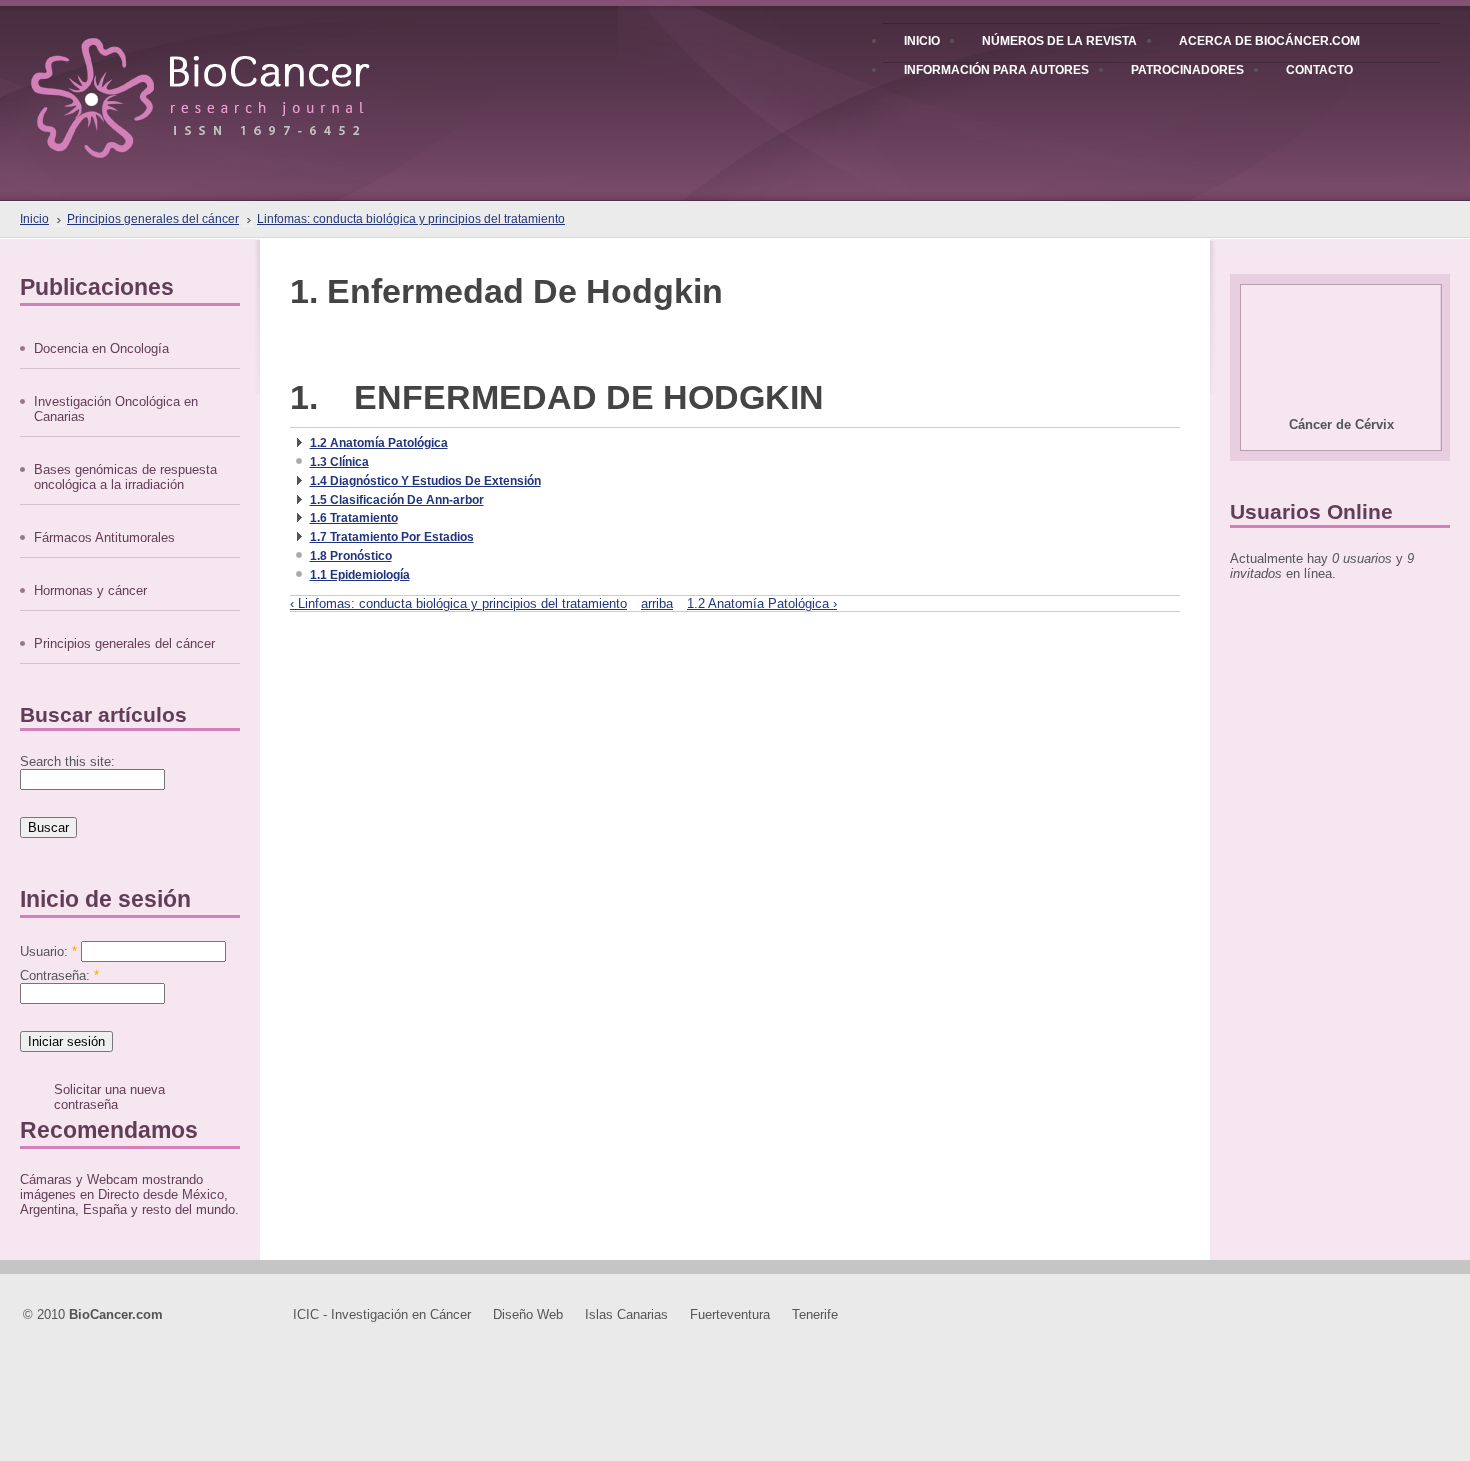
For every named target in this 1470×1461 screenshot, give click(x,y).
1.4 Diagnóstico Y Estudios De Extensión (425, 481)
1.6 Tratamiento (354, 518)
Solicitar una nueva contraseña (109, 1097)
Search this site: (67, 761)
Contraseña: (59, 975)
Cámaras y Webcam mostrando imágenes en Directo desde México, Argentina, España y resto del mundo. (129, 1194)
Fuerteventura (730, 1314)
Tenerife (815, 1314)
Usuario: (48, 951)
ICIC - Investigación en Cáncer (382, 1314)
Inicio (34, 219)
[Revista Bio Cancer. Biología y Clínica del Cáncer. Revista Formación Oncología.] (234, 79)
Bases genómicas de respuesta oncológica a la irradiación (125, 477)
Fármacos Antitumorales (104, 537)
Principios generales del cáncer (153, 219)
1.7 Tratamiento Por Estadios (392, 537)
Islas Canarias (626, 1314)
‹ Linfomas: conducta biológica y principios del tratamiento (458, 603)
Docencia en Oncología (101, 348)
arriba (657, 603)
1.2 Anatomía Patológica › (762, 603)
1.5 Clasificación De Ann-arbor (397, 500)
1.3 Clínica (339, 462)
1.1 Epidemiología (360, 575)
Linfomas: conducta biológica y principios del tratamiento (411, 219)
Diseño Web (528, 1314)
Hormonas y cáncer (90, 590)
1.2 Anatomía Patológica (379, 443)
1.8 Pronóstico (351, 556)
